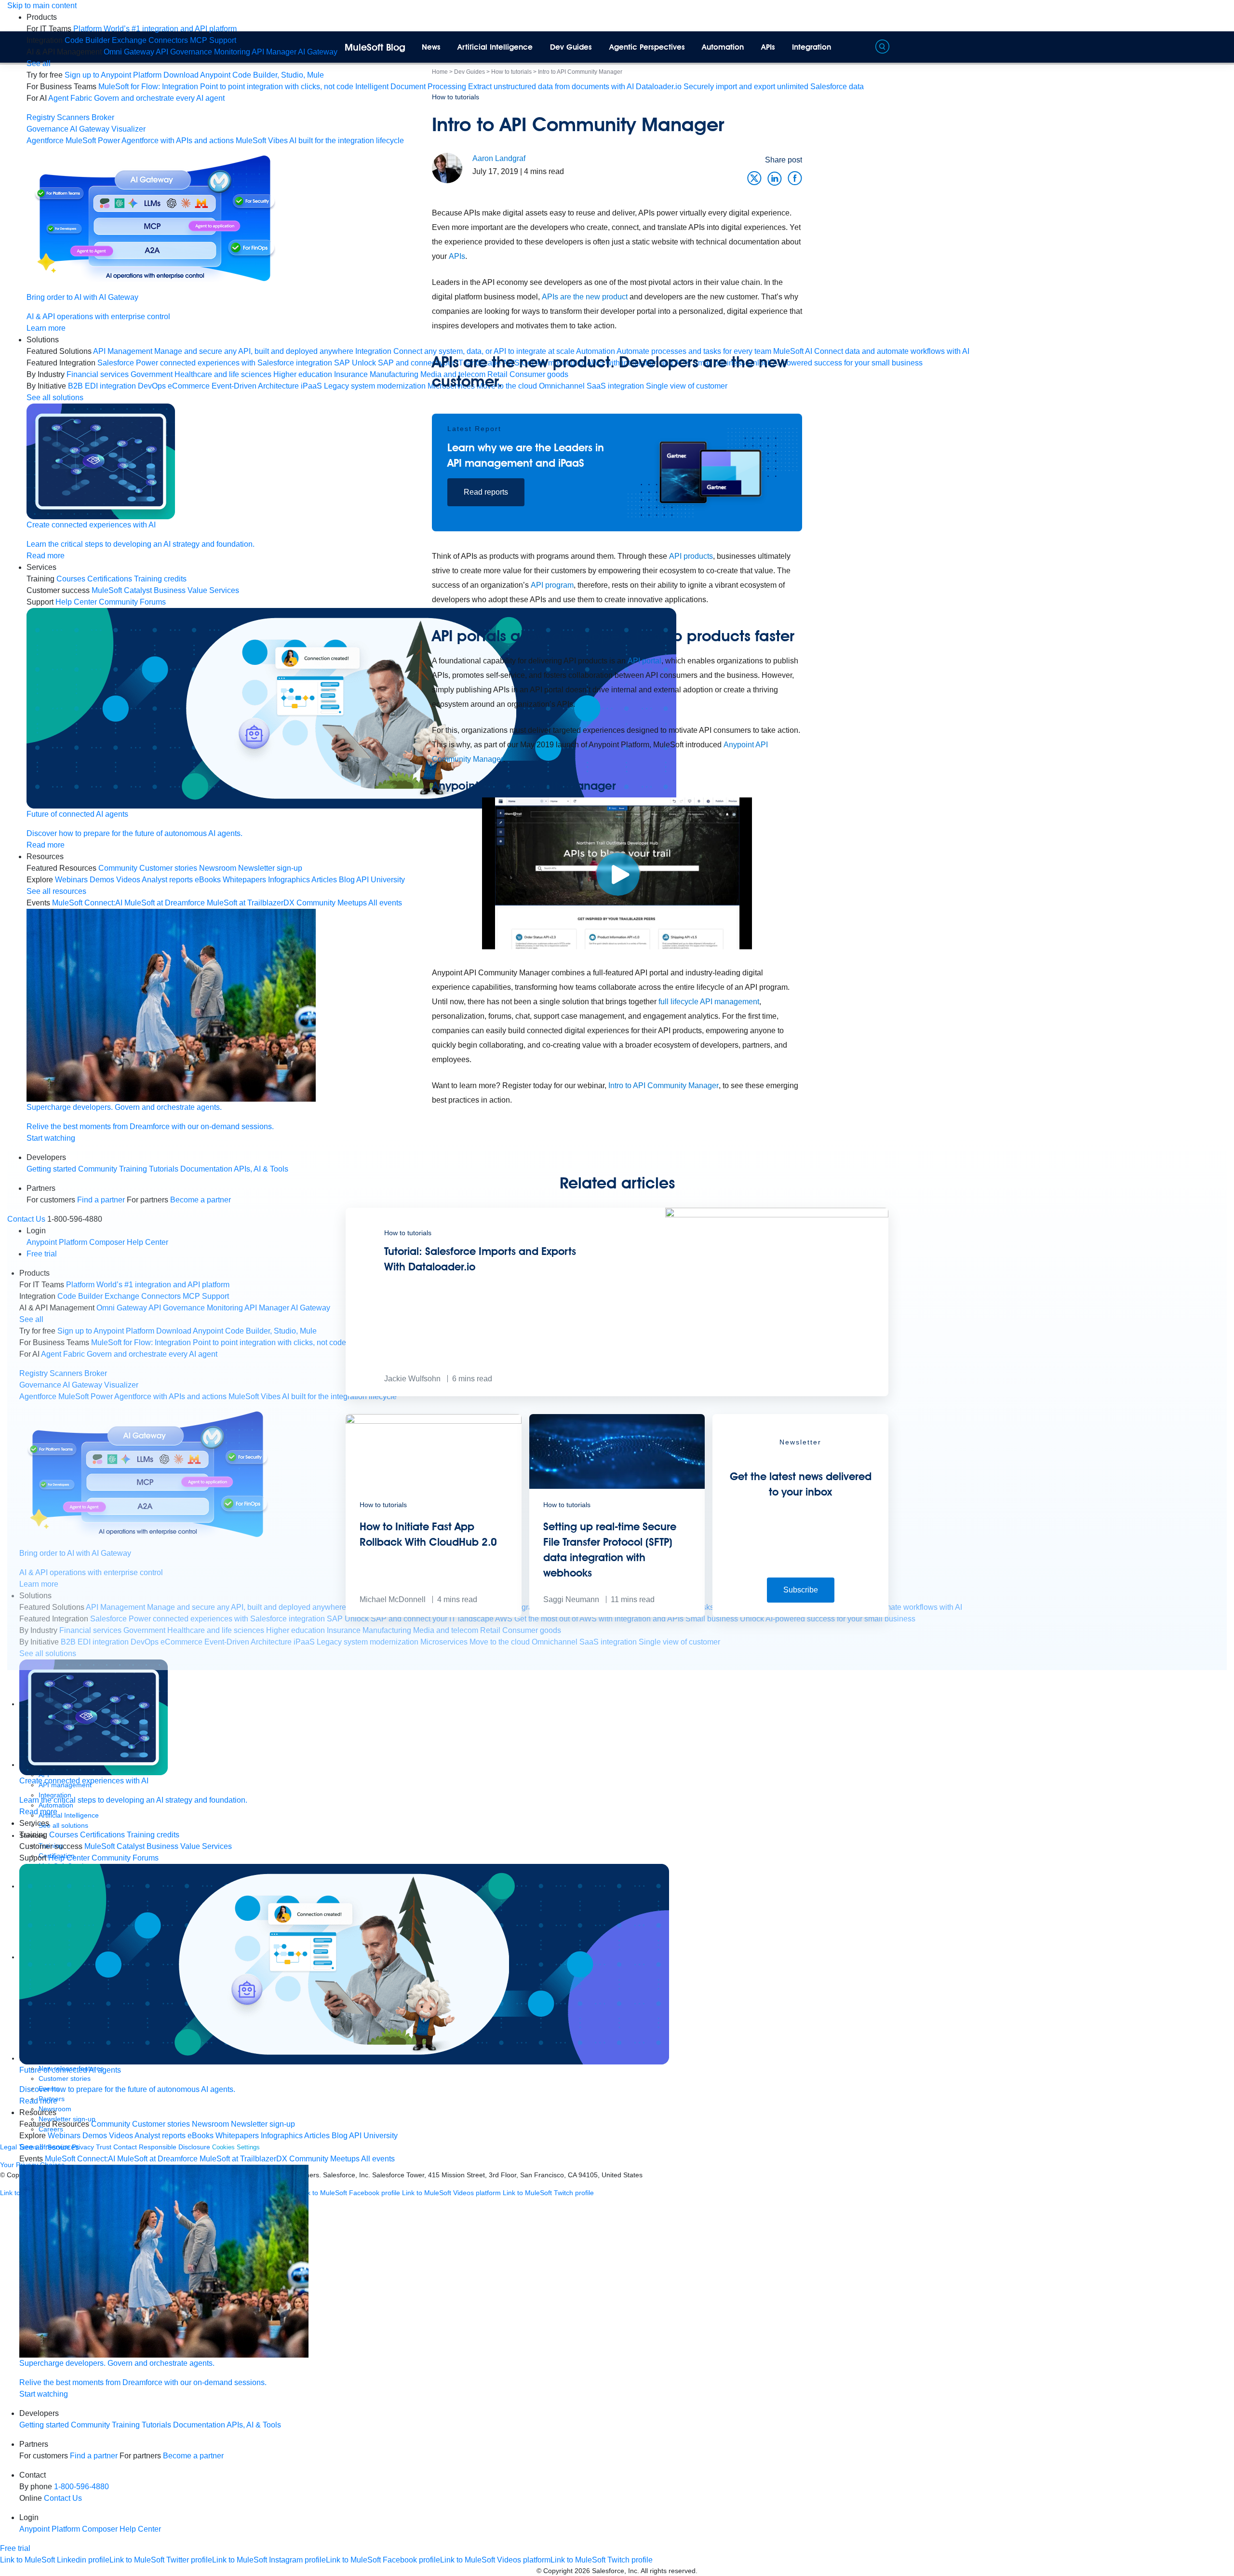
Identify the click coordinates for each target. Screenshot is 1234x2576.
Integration (811, 47)
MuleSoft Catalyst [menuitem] (122, 590)
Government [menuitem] (152, 374)
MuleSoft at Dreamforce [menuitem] (165, 903)
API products (691, 556)
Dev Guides (571, 47)
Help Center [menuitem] (76, 602)
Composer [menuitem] (101, 2529)
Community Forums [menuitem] (132, 602)
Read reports (486, 492)
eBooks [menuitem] (208, 880)
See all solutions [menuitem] (55, 398)
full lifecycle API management (709, 1002)
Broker (103, 117)
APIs (768, 47)
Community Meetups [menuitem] (332, 903)
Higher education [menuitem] (303, 374)
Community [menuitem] (118, 868)
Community (90, 2425)
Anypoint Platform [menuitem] (51, 2529)
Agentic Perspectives (647, 47)
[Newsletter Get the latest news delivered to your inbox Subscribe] (800, 1614)
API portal (644, 661)
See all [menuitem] (39, 63)
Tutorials (156, 2425)
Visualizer (128, 129)
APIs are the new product (585, 297)
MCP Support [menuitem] (213, 40)
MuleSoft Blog (375, 47)
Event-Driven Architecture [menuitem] (255, 386)
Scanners (73, 117)
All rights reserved (668, 2571)
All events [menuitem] (378, 2159)
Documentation (199, 2425)
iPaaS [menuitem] (311, 386)
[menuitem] (155, 29)
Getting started (44, 2425)
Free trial (15, 2548)
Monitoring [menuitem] (232, 52)
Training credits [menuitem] (160, 579)
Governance (47, 129)
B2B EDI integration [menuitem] (102, 386)
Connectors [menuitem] (168, 40)
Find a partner (94, 2456)
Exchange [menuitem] (129, 40)
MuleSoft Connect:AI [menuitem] (87, 903)
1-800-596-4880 (81, 2487)
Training (126, 2425)
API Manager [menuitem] (274, 52)
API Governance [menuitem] (184, 52)
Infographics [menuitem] (289, 880)
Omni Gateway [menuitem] (129, 52)
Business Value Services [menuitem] (196, 590)
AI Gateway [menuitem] (318, 52)
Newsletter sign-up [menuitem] (270, 868)
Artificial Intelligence (495, 47)
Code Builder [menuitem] (87, 40)
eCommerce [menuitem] (189, 386)
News (431, 47)
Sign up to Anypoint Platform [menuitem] (113, 75)
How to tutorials (456, 97)
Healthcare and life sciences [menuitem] (223, 374)
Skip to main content (42, 6)
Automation (723, 47)
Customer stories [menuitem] (168, 868)
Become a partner (193, 2456)
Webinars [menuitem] (71, 880)
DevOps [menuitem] (152, 386)
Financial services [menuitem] (98, 374)
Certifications (110, 579)
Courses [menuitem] (71, 579)
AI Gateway (90, 129)
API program (552, 585)
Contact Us (63, 2498)
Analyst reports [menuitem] (167, 880)
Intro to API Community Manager (664, 1086)
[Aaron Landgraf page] (447, 168)
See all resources (56, 891)
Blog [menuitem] (340, 2136)
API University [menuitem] (373, 2136)
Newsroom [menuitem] (218, 868)
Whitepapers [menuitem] (244, 880)
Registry (41, 117)
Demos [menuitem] (102, 880)
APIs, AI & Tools (254, 2425)
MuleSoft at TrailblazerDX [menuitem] (251, 903)
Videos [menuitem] (128, 880)
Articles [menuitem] (324, 880)
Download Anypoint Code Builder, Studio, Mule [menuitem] (244, 75)
